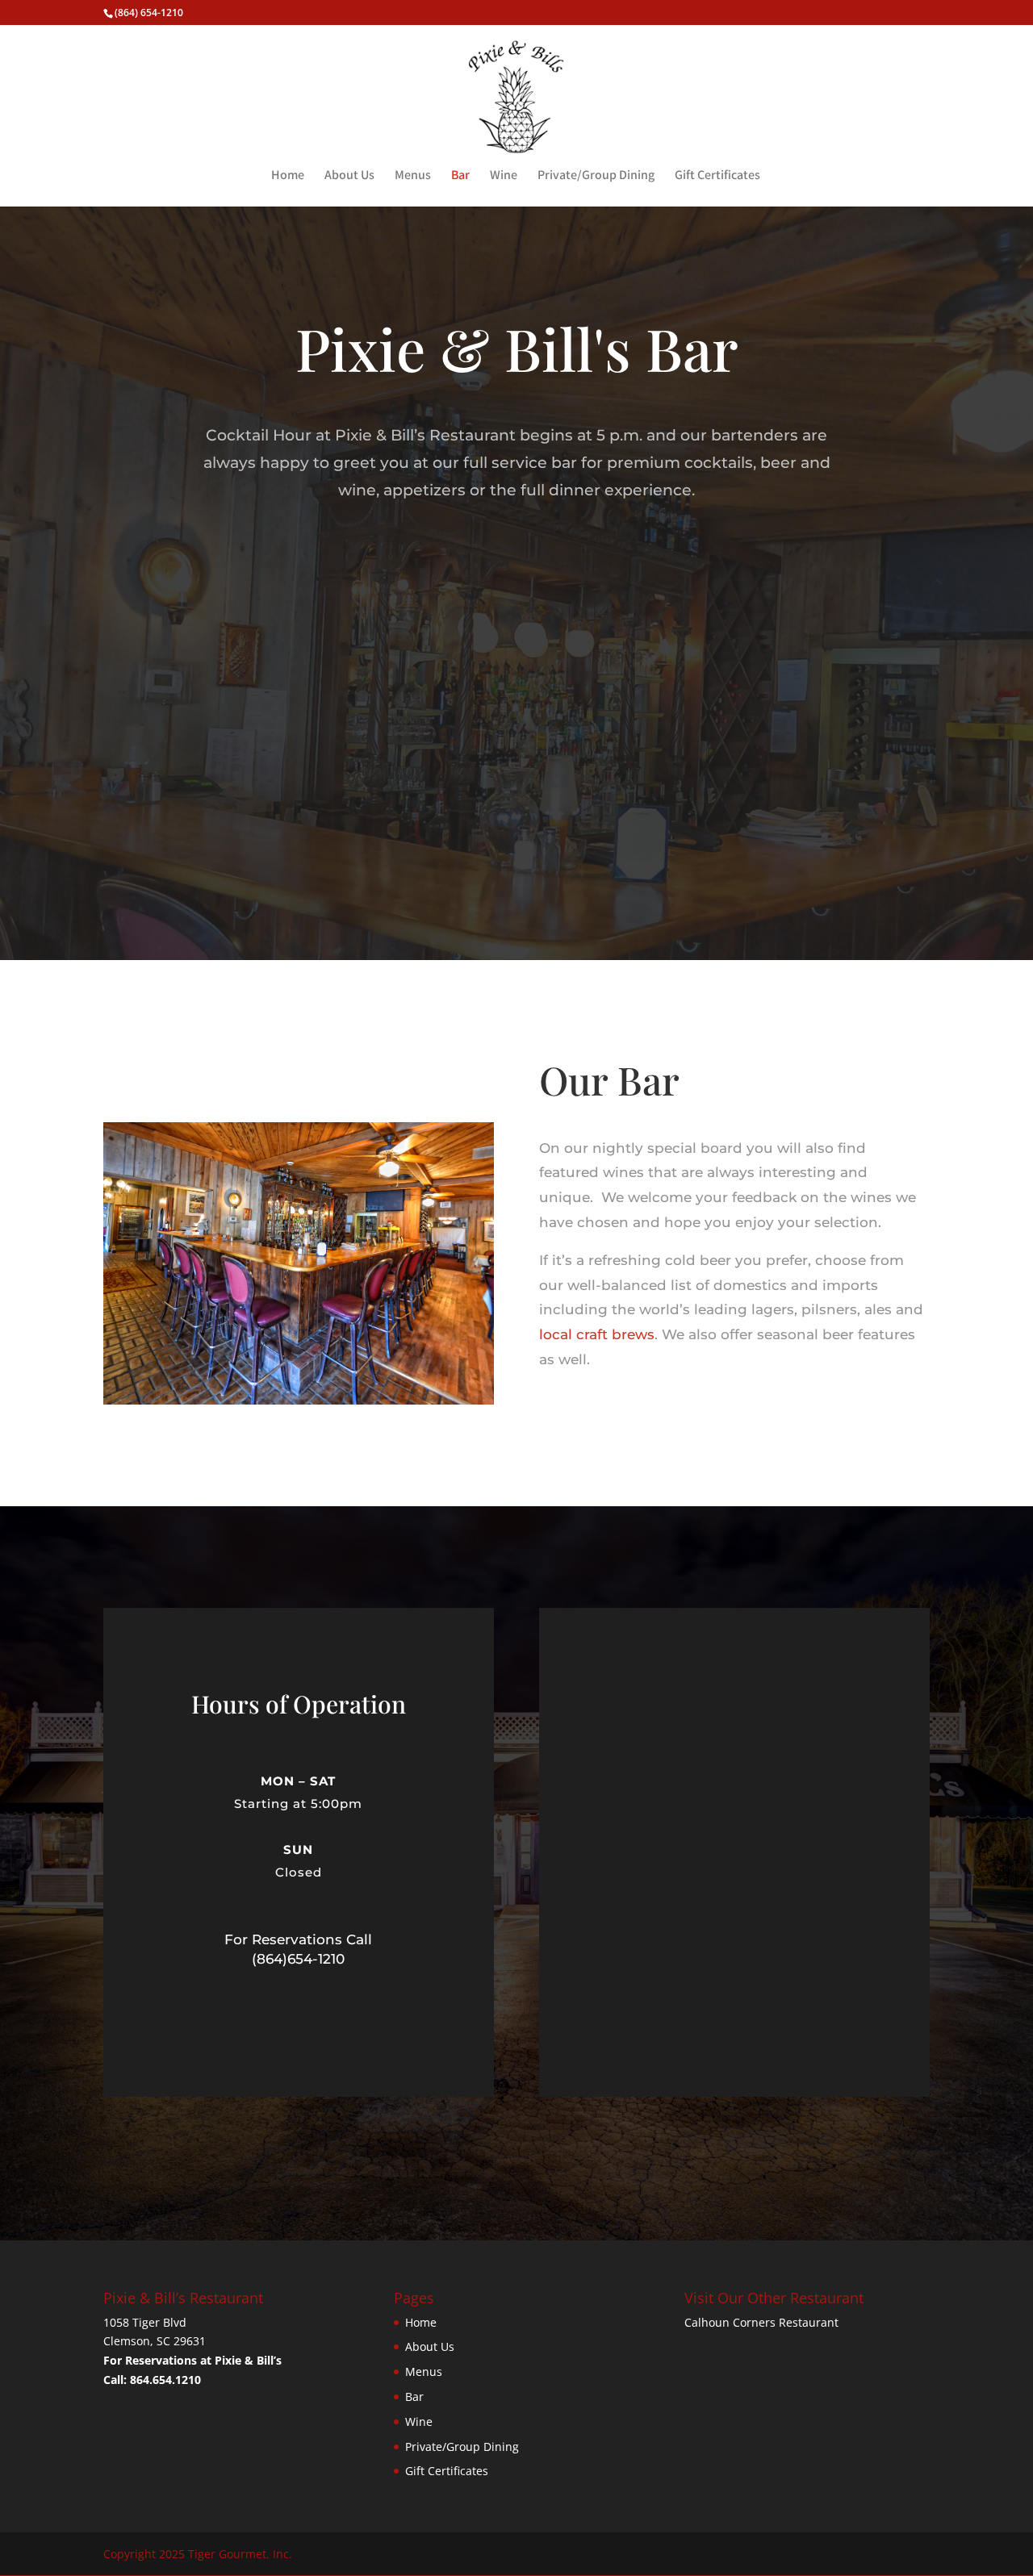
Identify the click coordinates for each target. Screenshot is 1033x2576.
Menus (413, 176)
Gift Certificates (717, 176)
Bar (460, 176)
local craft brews (597, 1334)
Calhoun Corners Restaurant (761, 2322)
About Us (349, 176)
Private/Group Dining (596, 176)
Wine (504, 176)
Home (288, 176)
